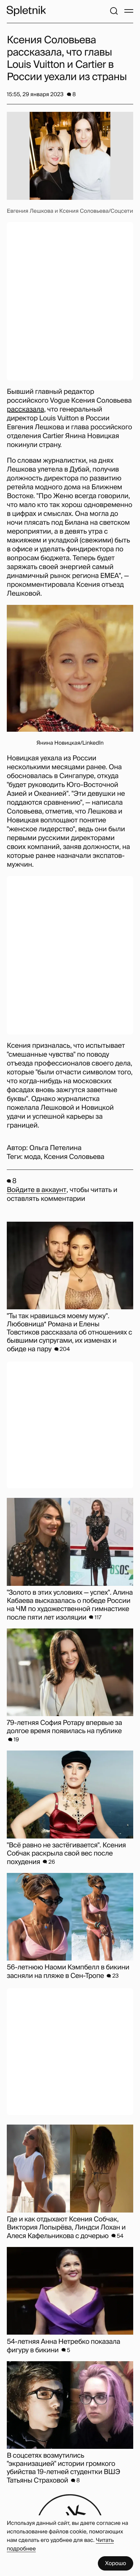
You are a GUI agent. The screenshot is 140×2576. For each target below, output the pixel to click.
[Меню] (129, 11)
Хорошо (116, 2563)
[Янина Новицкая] (70, 668)
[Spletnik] (26, 11)
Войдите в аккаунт (37, 1190)
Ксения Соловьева (74, 1157)
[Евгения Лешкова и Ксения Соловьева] (70, 156)
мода (32, 1157)
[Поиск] (114, 11)
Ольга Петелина (55, 1148)
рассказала (25, 410)
